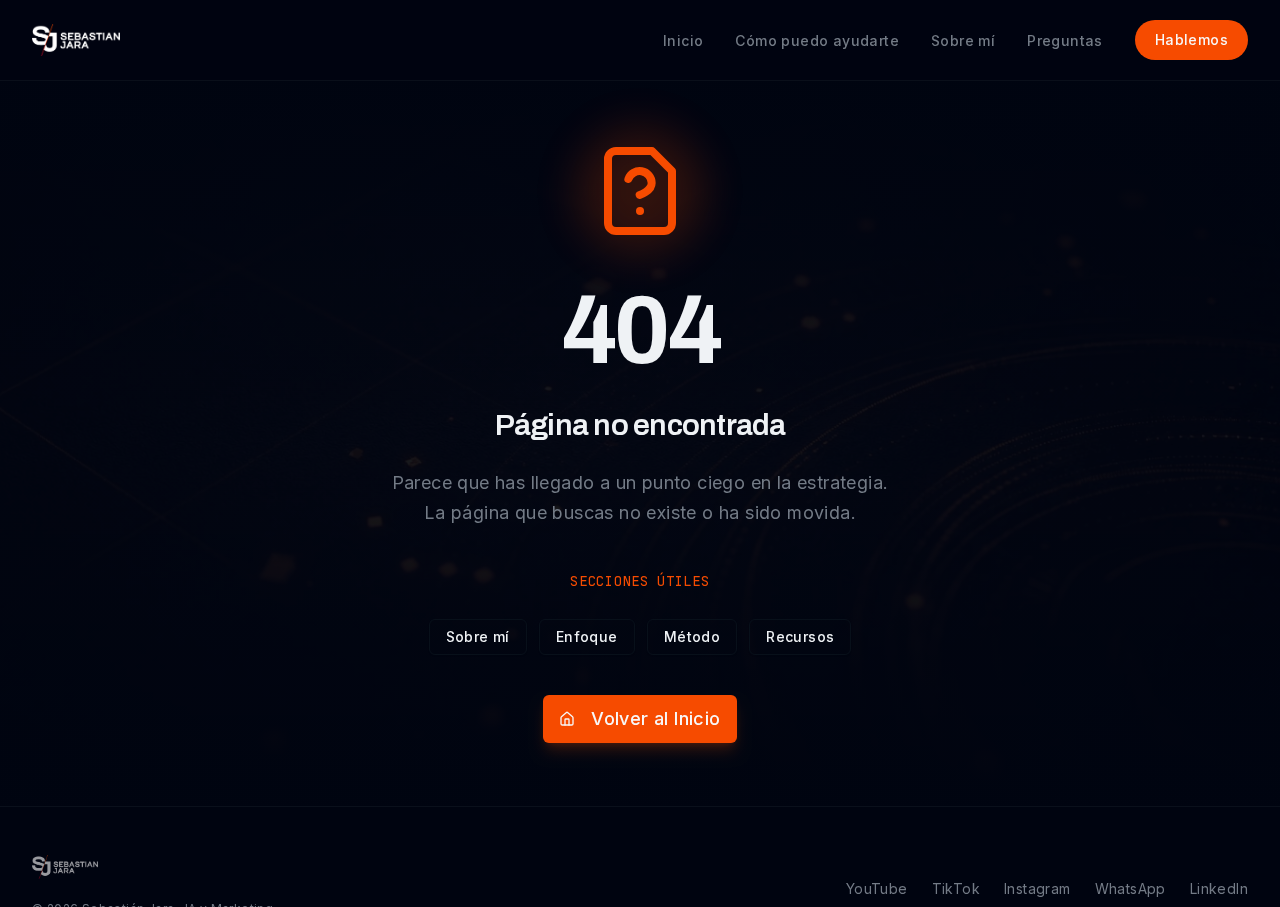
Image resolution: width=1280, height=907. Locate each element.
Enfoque (587, 636)
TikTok (956, 888)
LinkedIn (1219, 888)
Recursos (800, 636)
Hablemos (1191, 39)
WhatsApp (1130, 888)
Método (692, 636)
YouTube (877, 888)
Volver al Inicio (655, 718)
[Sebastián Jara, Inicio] (76, 40)
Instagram (1037, 888)
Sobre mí (478, 636)
